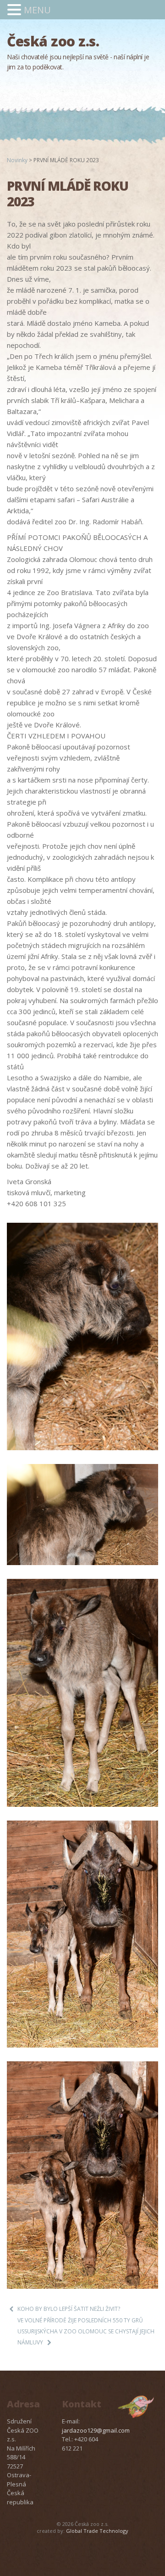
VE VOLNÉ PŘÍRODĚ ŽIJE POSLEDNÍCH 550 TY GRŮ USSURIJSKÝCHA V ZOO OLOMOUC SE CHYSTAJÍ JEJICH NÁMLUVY (86, 2331)
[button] (16, 10)
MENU (37, 10)
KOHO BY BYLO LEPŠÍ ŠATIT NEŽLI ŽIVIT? (69, 2309)
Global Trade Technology (97, 2531)
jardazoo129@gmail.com (96, 2430)
